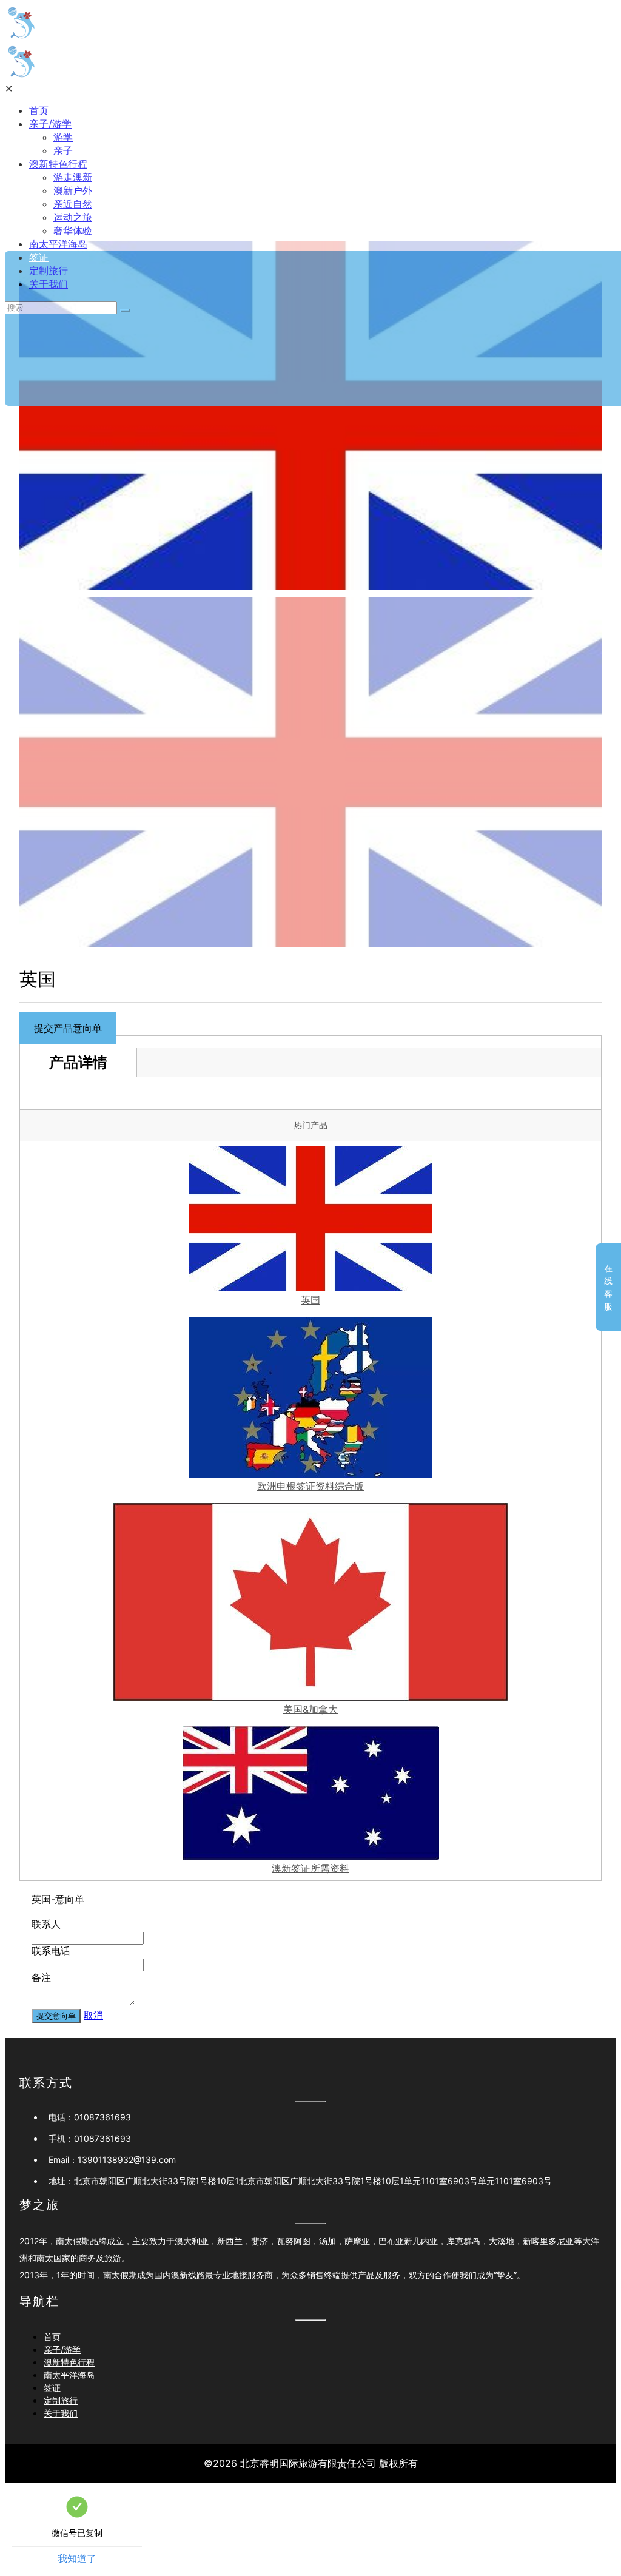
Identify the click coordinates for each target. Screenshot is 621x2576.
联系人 (46, 1924)
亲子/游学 (50, 124)
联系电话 (51, 1951)
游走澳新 (73, 177)
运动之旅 (73, 217)
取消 (93, 2015)
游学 (63, 137)
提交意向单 (56, 2016)
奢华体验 (73, 230)
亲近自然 (73, 204)
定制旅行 (49, 271)
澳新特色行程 (58, 164)
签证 (39, 257)
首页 (39, 110)
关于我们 (49, 284)
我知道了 (77, 2558)
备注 (41, 1977)
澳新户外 (73, 190)
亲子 (63, 150)
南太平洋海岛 (58, 244)
